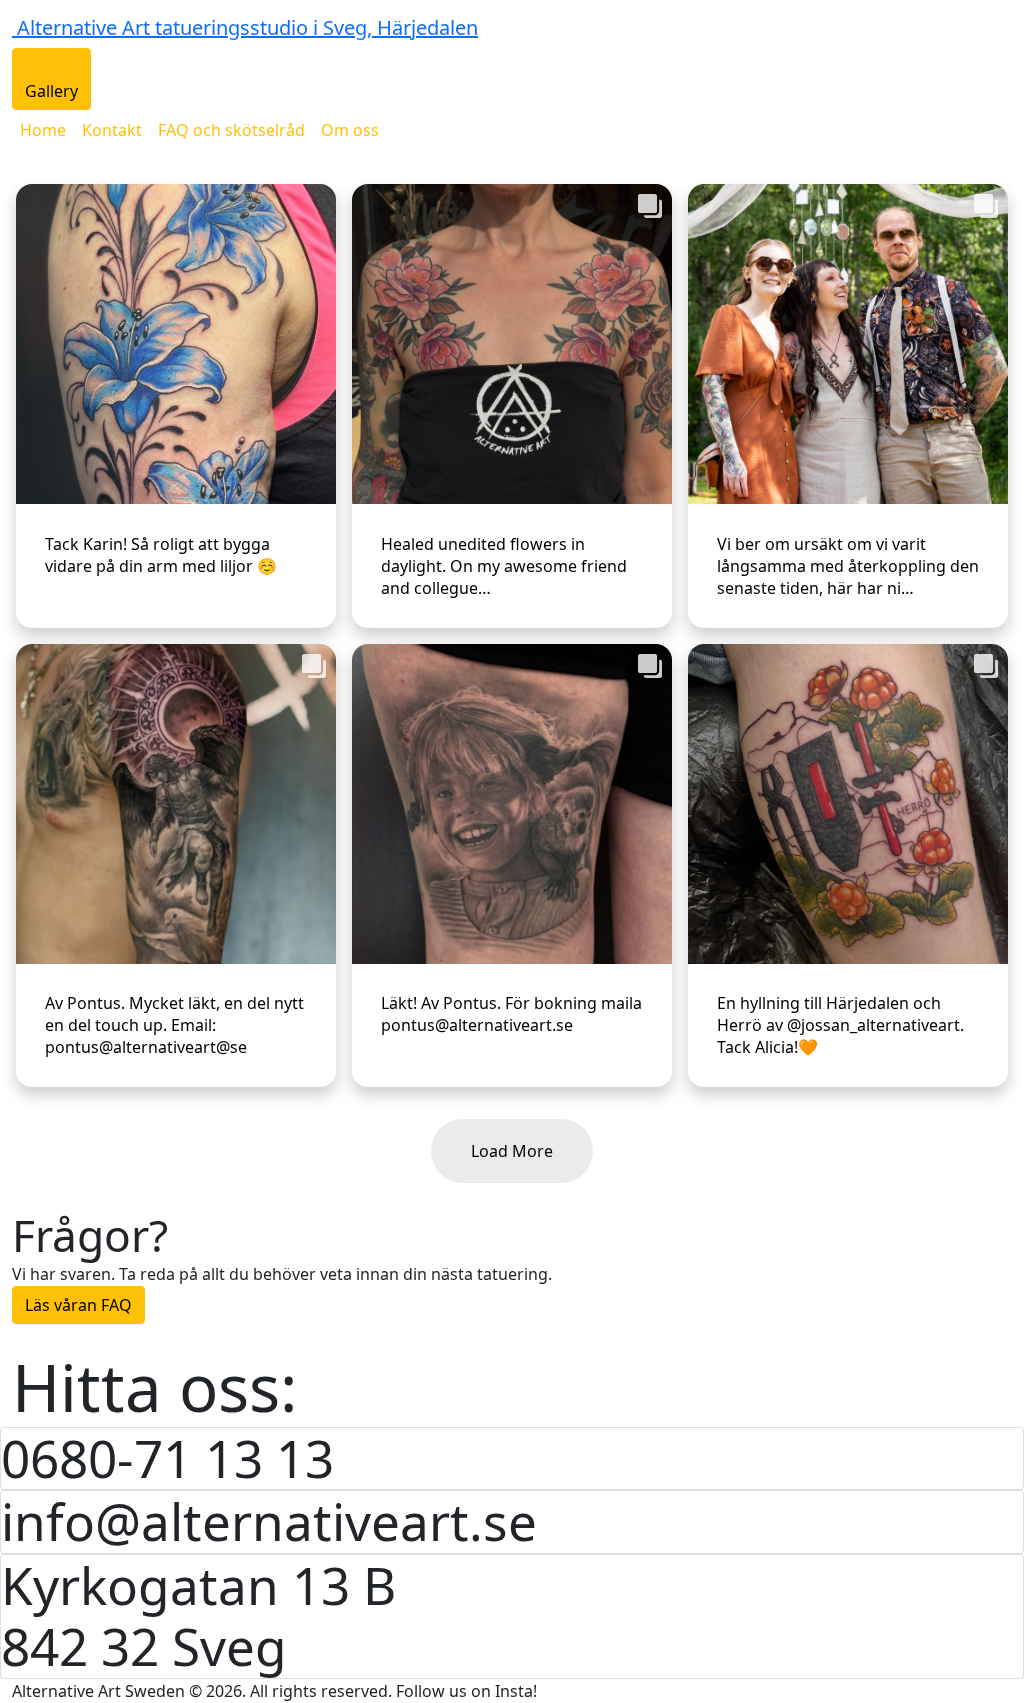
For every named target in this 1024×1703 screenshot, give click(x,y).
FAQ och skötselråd (231, 130)
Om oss (350, 130)
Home (43, 130)
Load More (512, 1151)
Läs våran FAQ (78, 1305)
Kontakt (112, 130)
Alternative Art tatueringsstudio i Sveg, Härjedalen (247, 27)
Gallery (51, 91)
